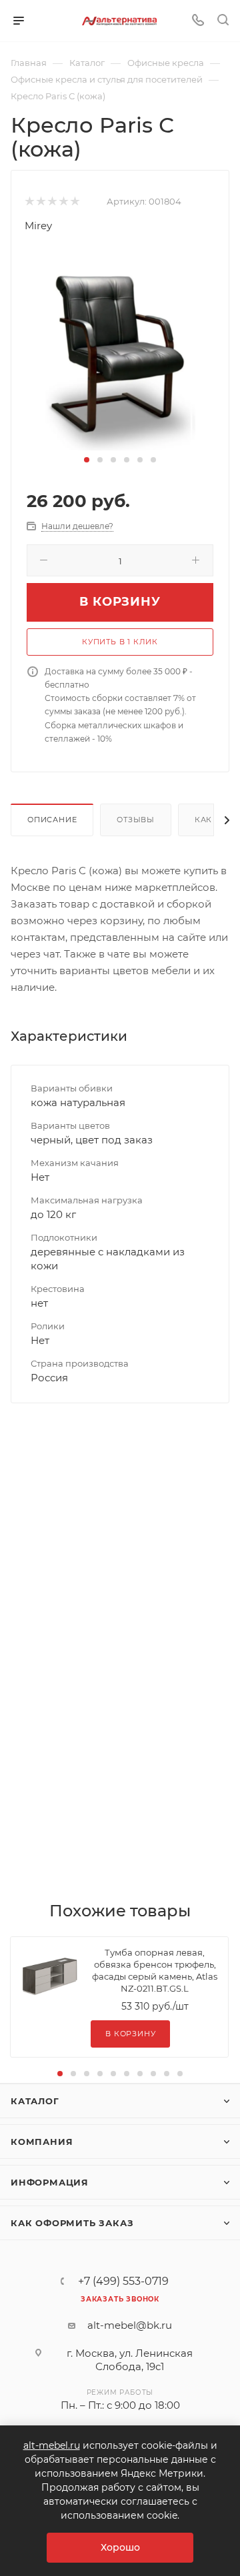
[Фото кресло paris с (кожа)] (120, 350)
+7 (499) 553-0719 (123, 2281)
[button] (87, 460)
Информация (50, 2182)
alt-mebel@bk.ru (130, 2325)
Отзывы (136, 820)
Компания (42, 2142)
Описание (52, 820)
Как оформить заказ (72, 2223)
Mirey (38, 226)
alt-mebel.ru (52, 2445)
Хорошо (120, 2547)
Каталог (35, 2101)
